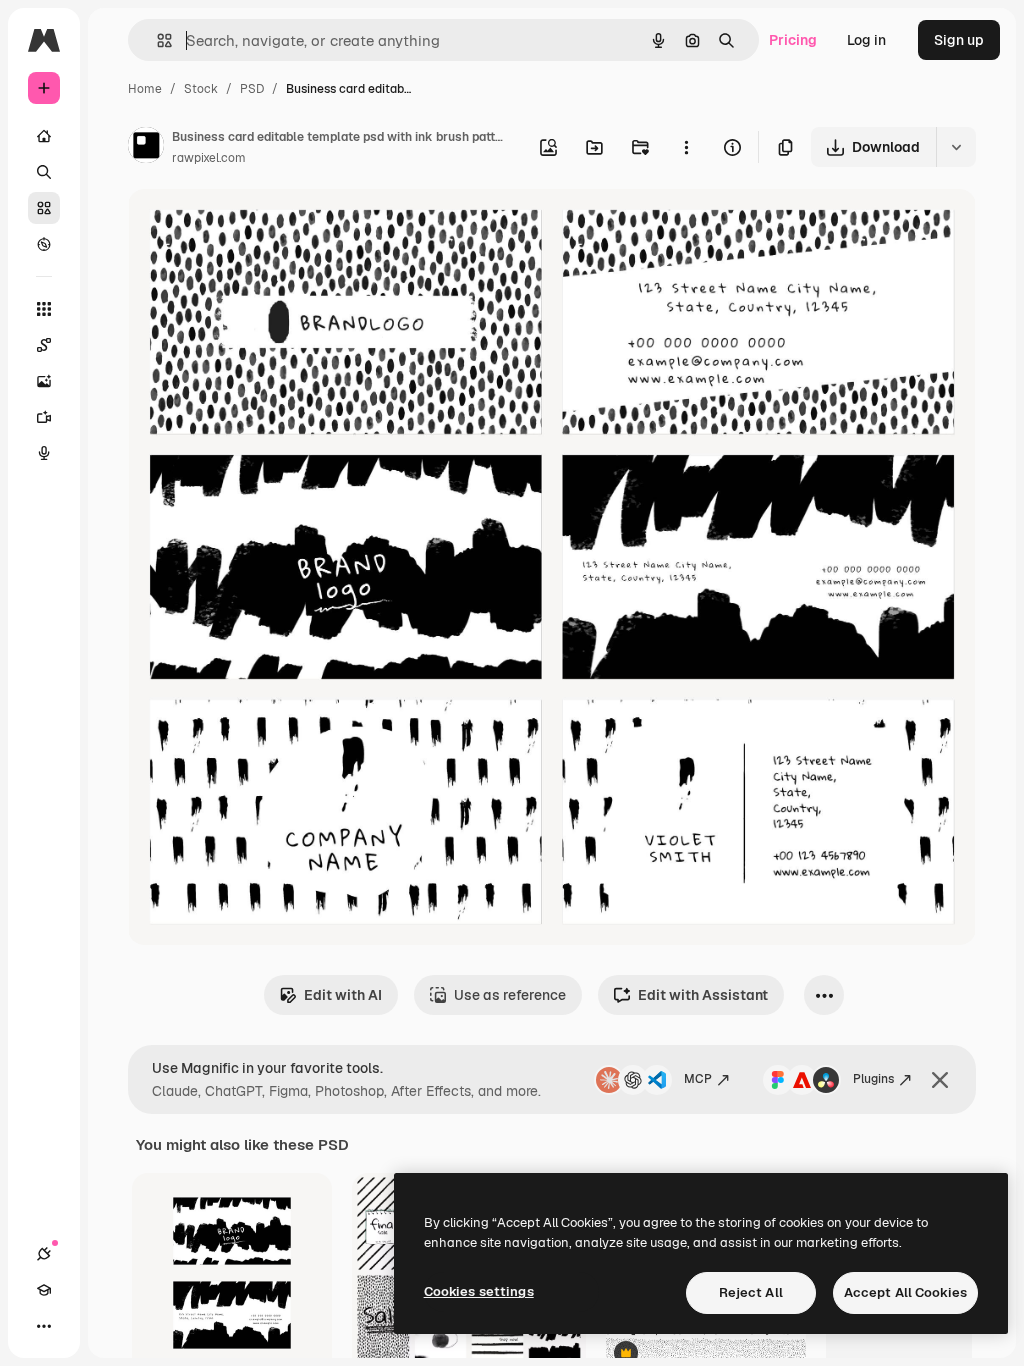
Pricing (793, 40)
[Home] (44, 136)
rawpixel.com (209, 158)
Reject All (751, 1292)
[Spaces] (44, 345)
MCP (698, 1079)
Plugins (873, 1079)
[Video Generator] (44, 417)
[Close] (940, 1080)
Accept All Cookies (905, 1292)
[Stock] (44, 208)
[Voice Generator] (44, 453)
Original (256, 227)
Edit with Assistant (703, 995)
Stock (201, 89)
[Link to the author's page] (146, 148)
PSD (252, 89)
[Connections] (44, 1254)
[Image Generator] (44, 381)
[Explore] (44, 244)
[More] (44, 1326)
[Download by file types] (956, 147)
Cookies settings (479, 1291)
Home (145, 89)
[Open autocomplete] (156, 40)
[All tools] (44, 309)
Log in (866, 40)
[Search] (44, 172)
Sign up (959, 40)
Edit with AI (343, 995)
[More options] (686, 147)
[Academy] (44, 1290)
